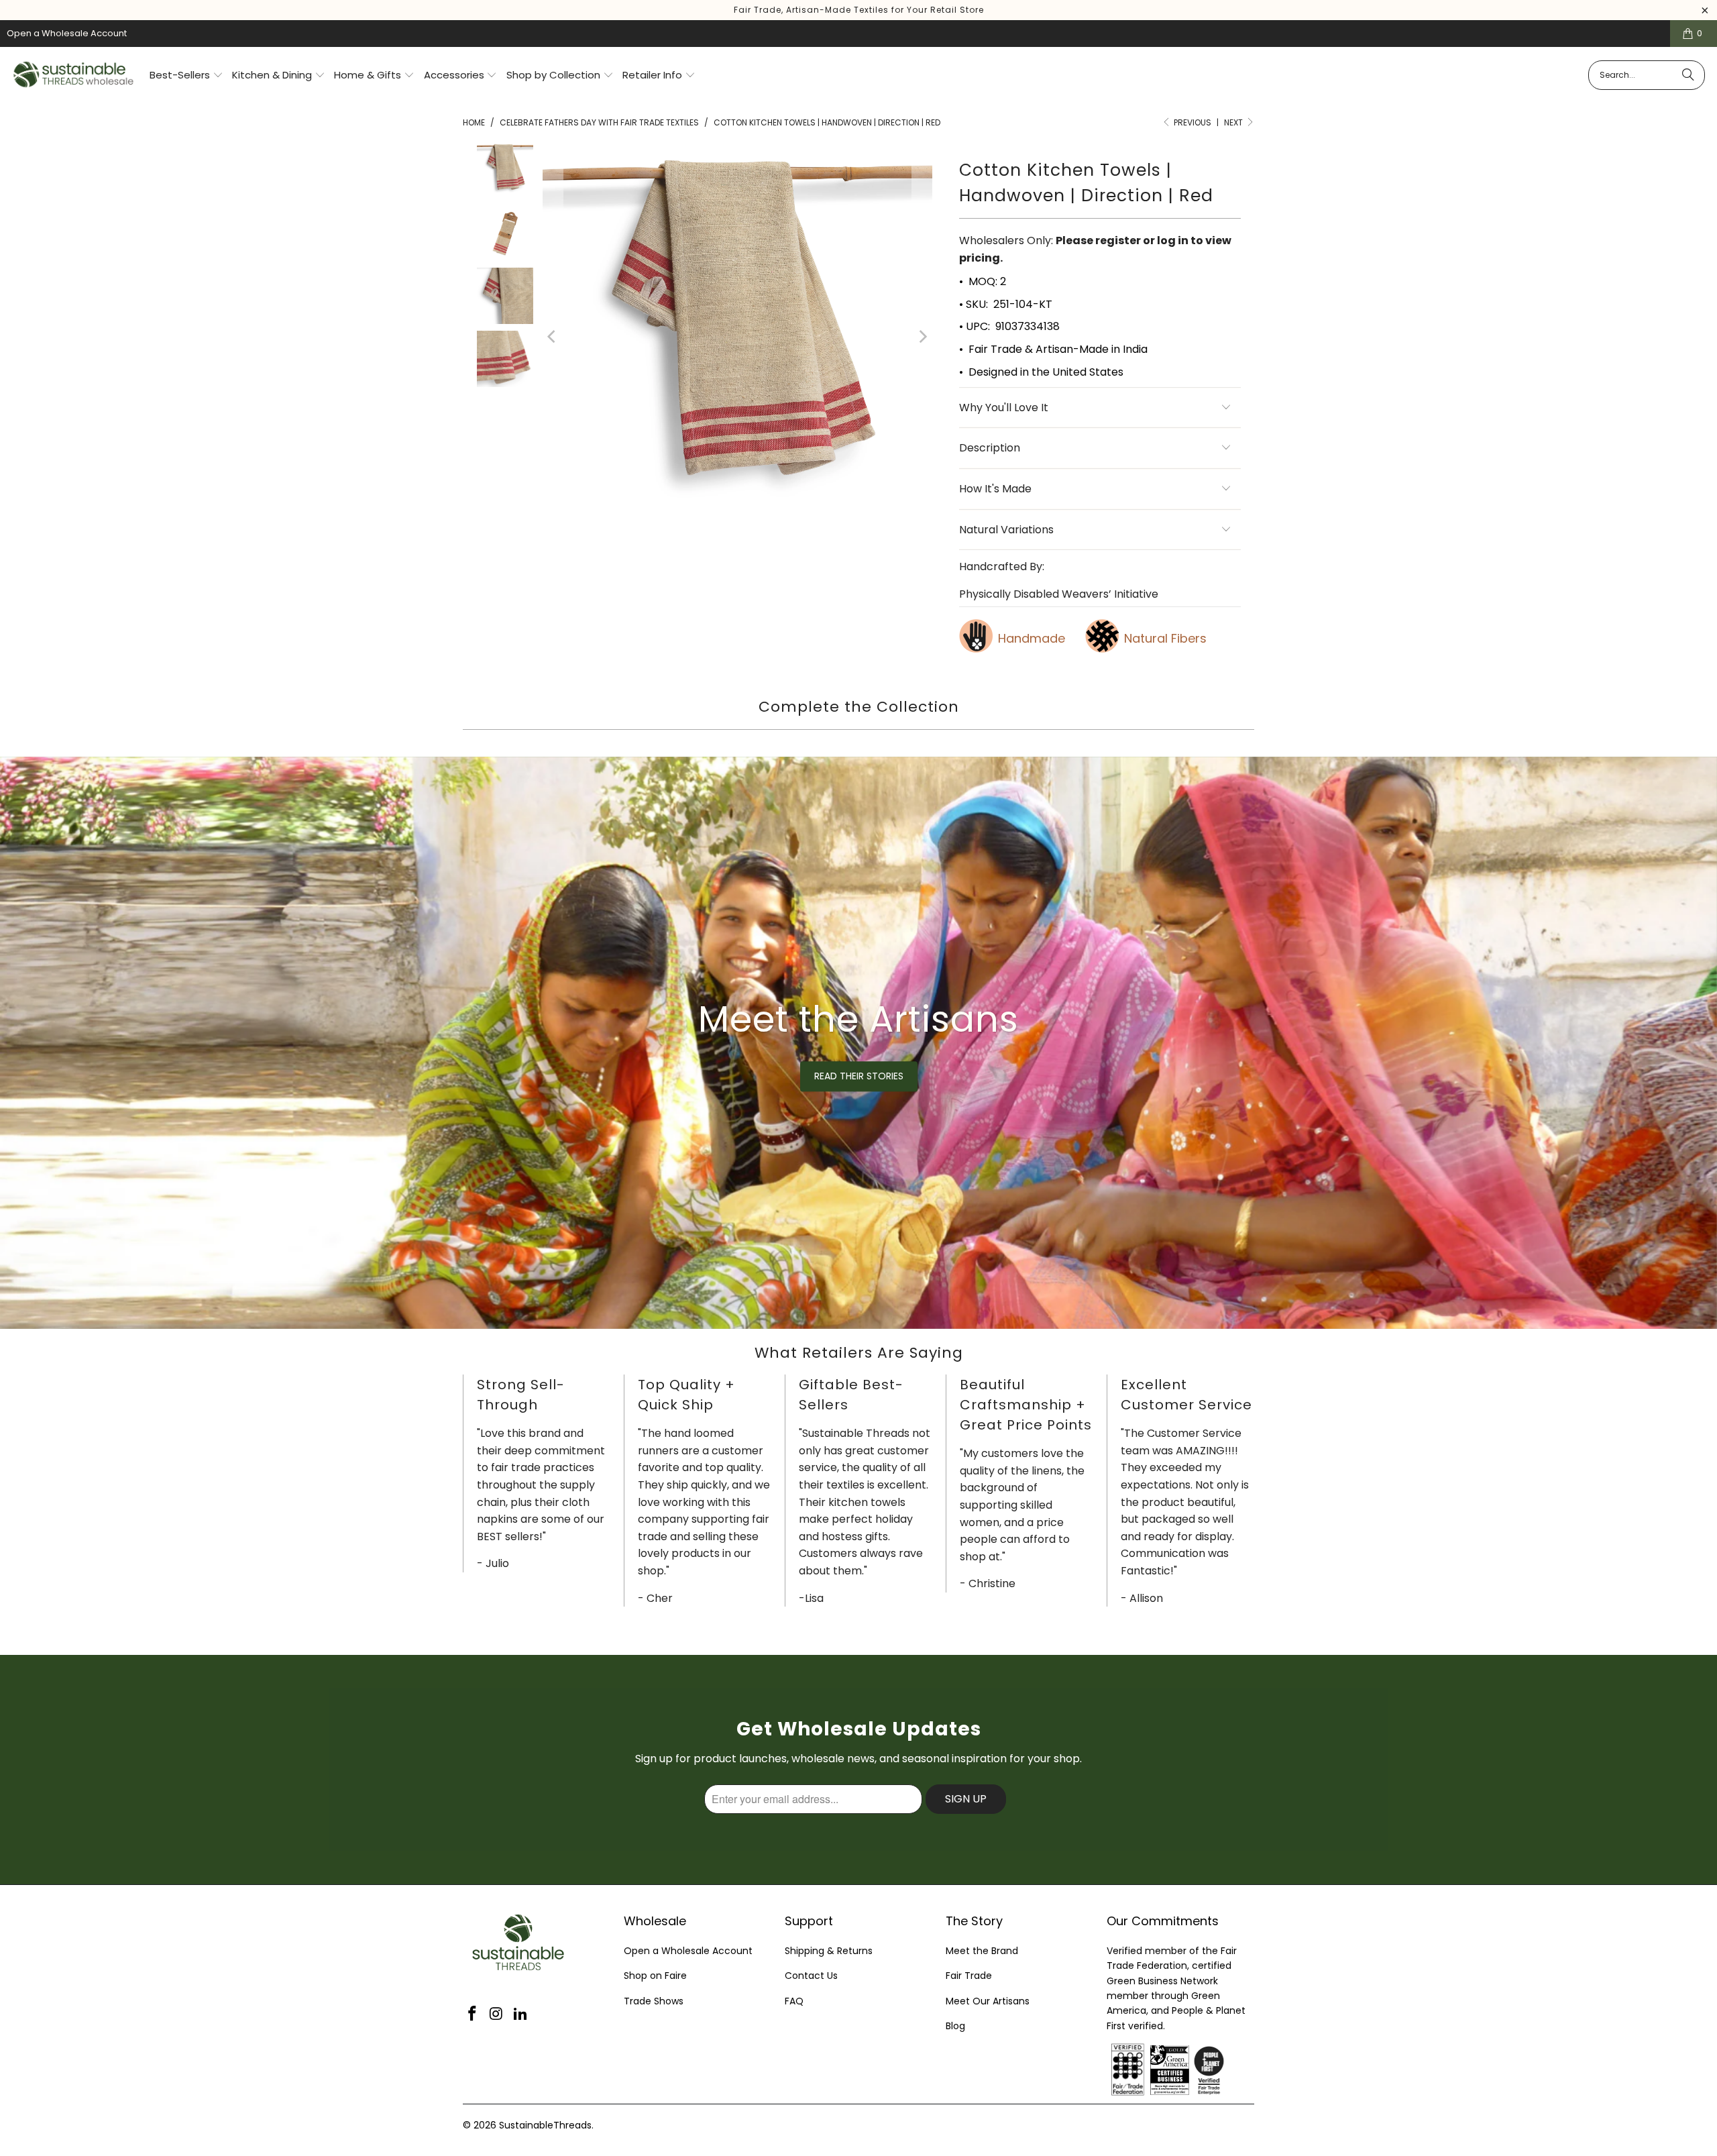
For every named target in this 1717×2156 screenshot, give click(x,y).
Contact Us (811, 1976)
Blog (955, 2026)
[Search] (1688, 75)
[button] (186, 76)
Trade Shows (654, 2001)
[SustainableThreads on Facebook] (473, 2014)
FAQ (794, 2001)
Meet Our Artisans (988, 2001)
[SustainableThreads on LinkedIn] (520, 2014)
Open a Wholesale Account (67, 33)
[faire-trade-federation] (1241, 2051)
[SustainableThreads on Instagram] (497, 2014)
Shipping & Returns (829, 1951)
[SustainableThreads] (74, 75)
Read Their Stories (859, 1076)
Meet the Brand (982, 1951)
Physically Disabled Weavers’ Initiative (1059, 594)
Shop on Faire (655, 1976)
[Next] (922, 336)
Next (1234, 122)
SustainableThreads (545, 2125)
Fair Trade (969, 1976)
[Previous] (553, 336)
